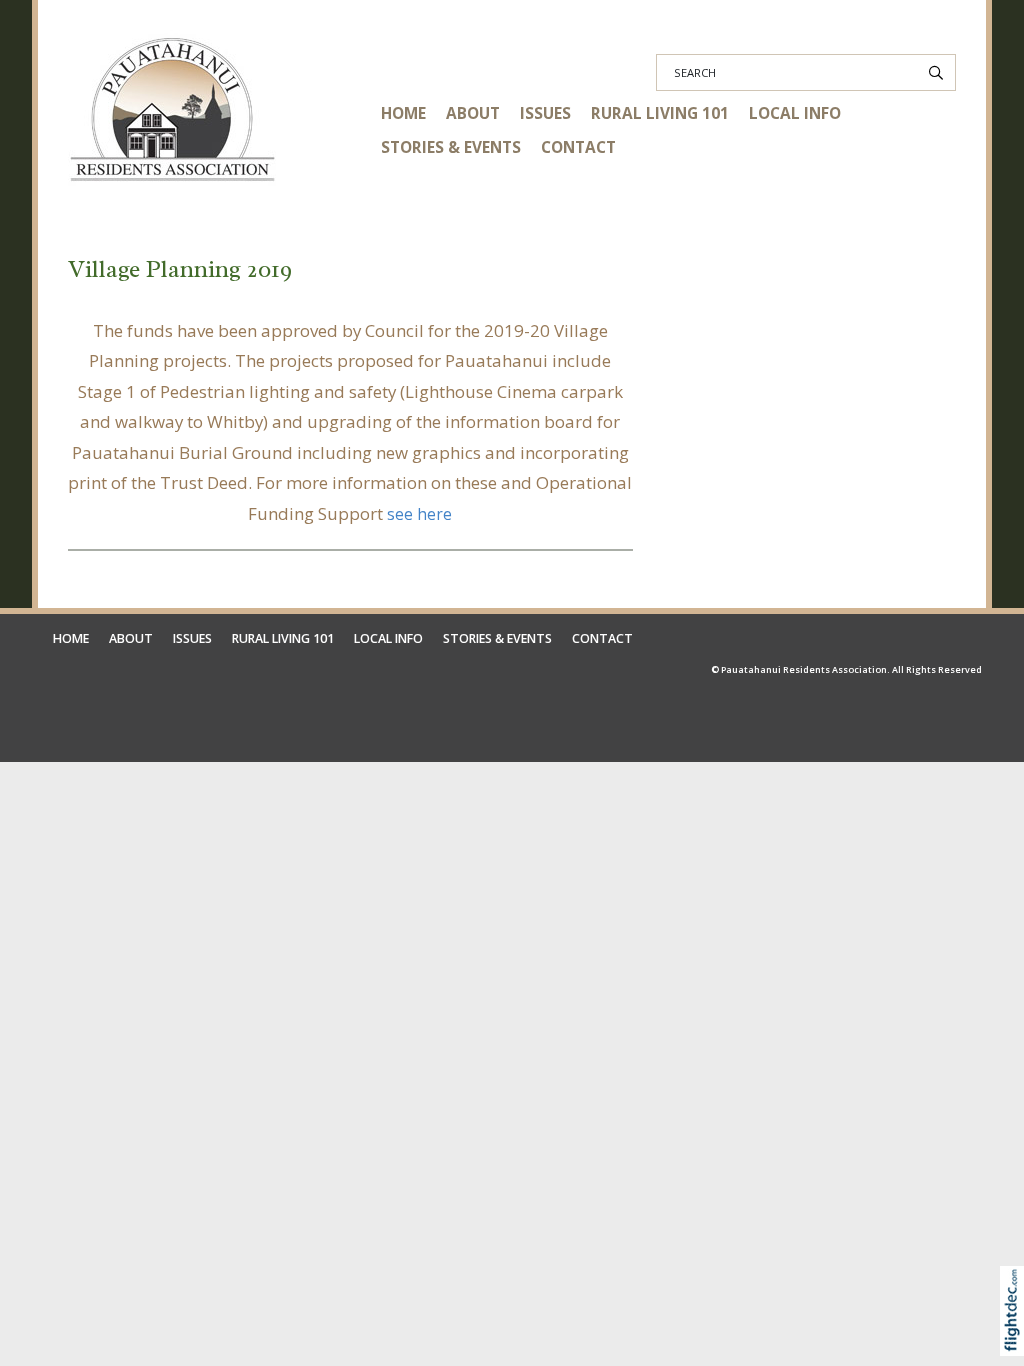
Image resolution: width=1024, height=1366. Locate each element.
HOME (403, 113)
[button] (1016, 1338)
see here (419, 514)
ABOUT (473, 113)
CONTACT (578, 147)
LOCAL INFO (795, 113)
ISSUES (545, 113)
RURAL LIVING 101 (660, 113)
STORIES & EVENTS (451, 147)
